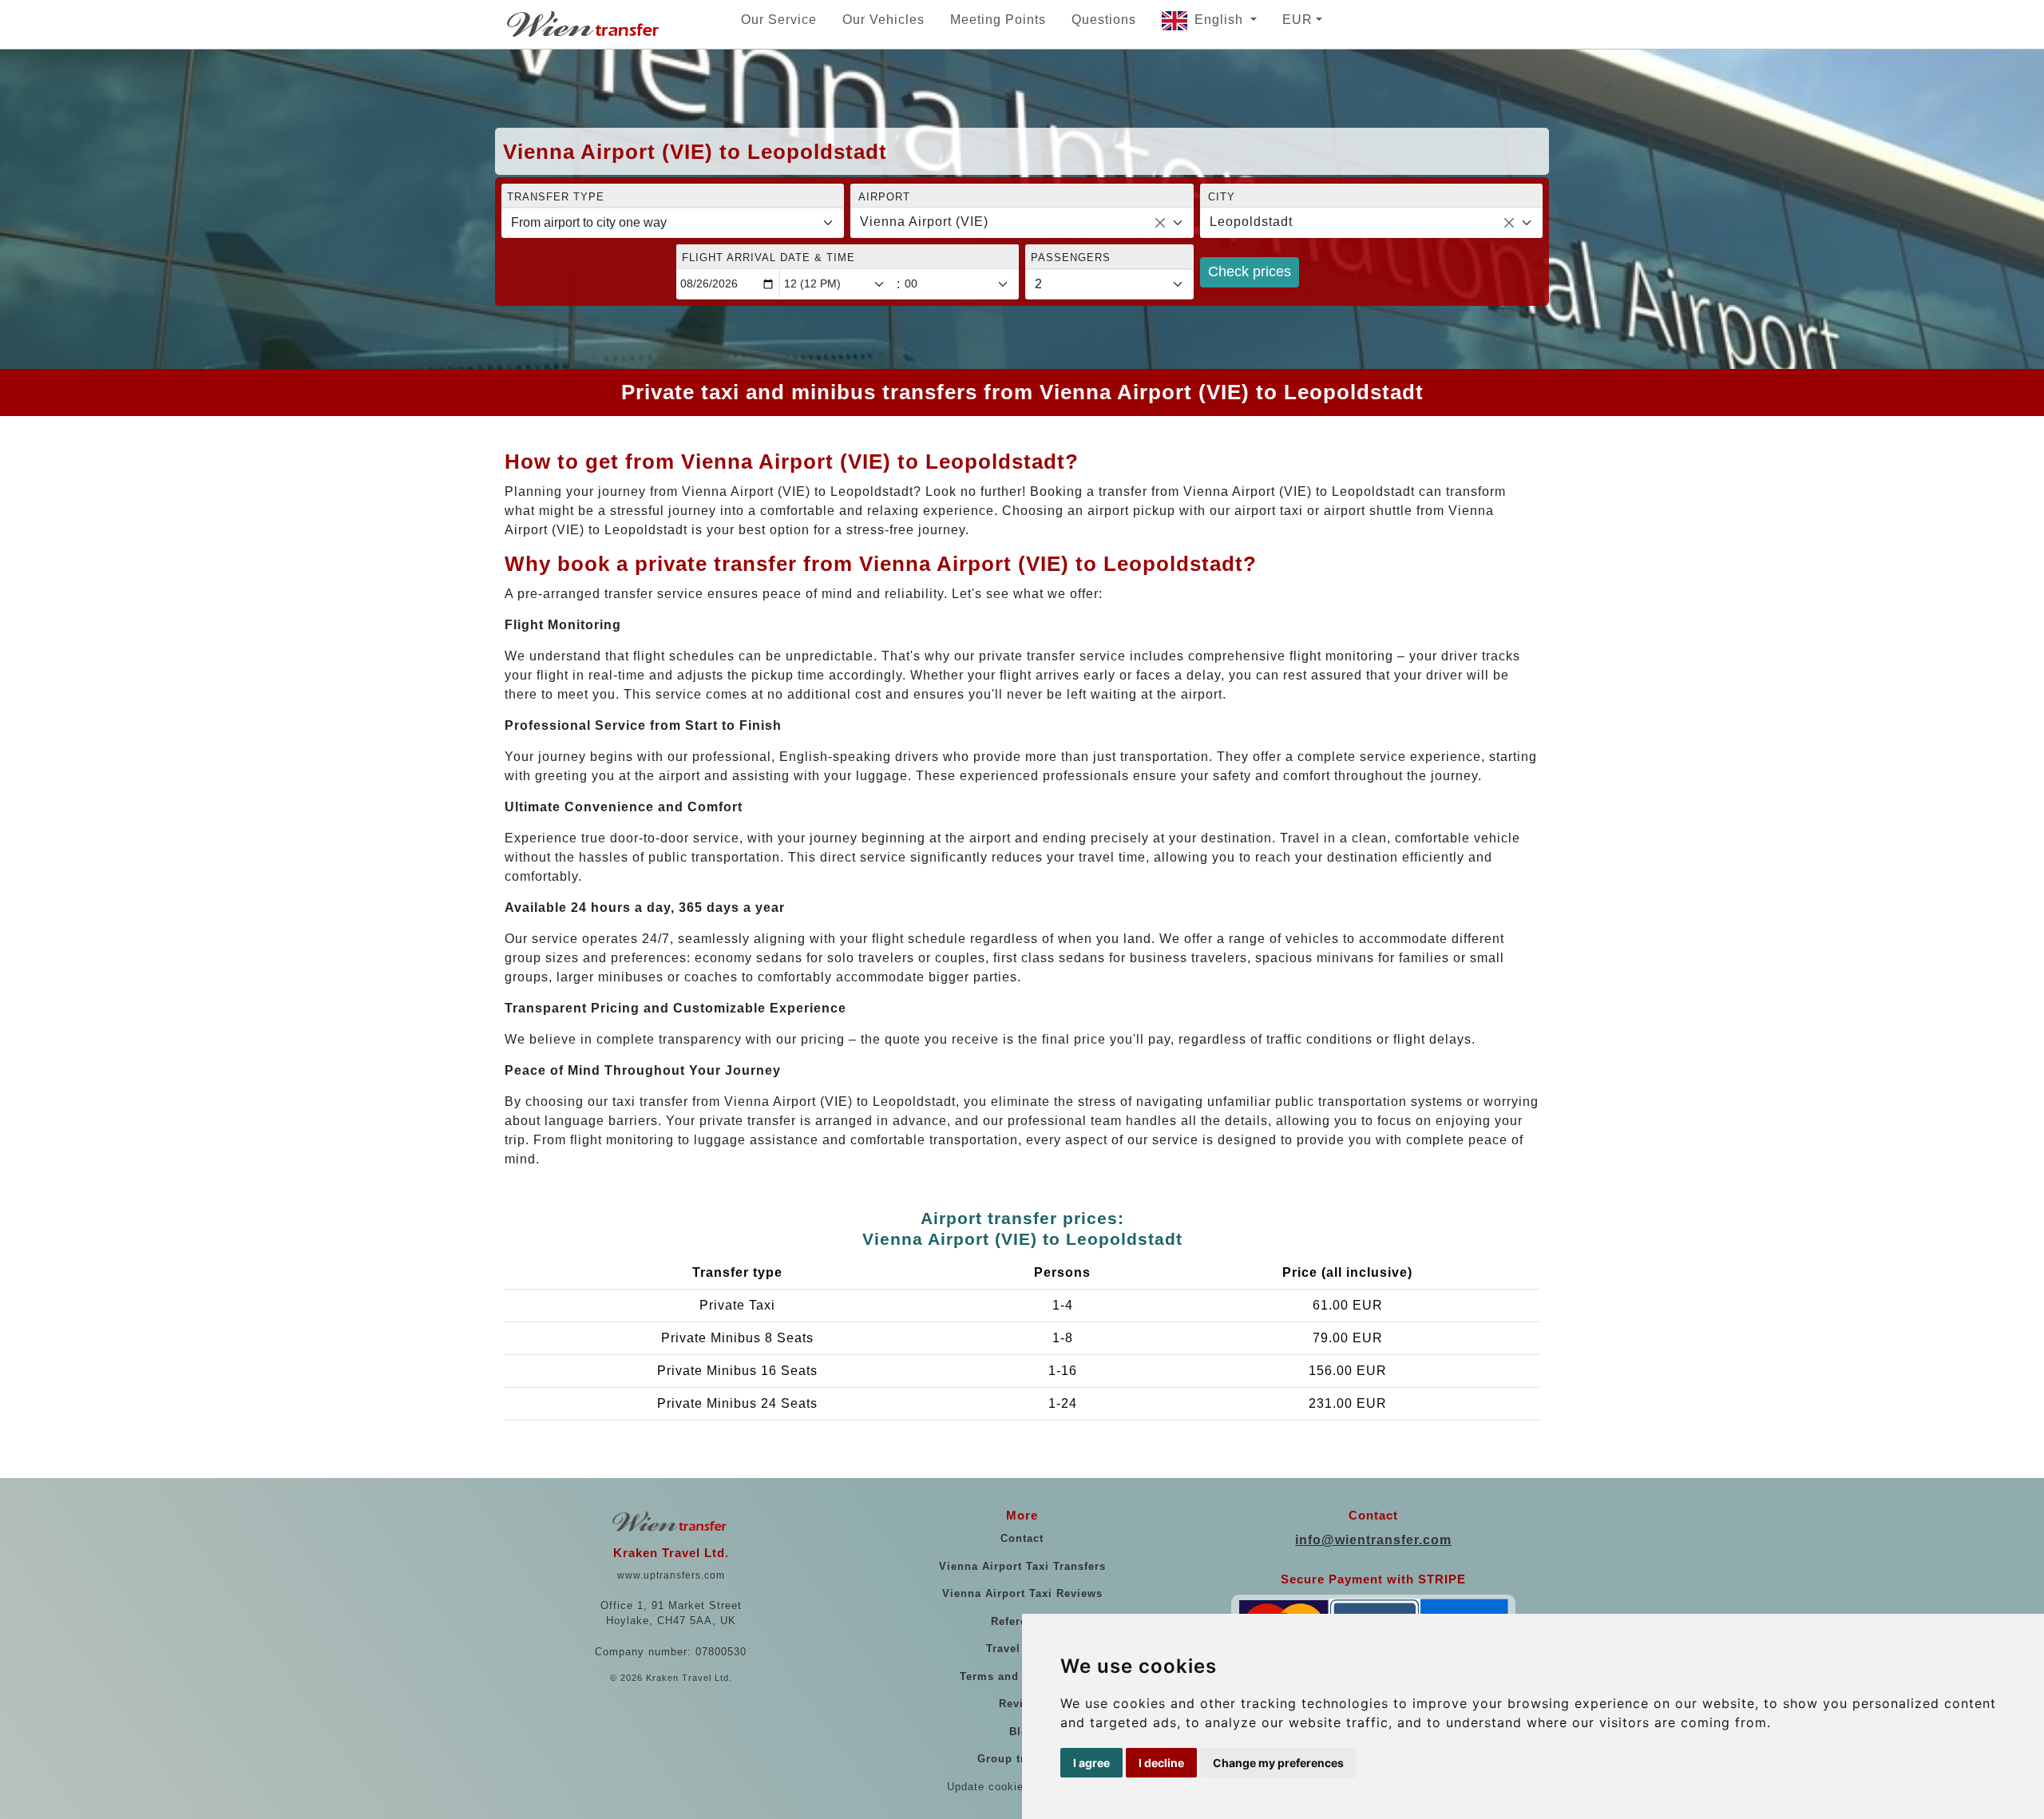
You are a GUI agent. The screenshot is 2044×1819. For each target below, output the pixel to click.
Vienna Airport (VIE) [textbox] (924, 222)
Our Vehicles (883, 20)
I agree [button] (1091, 1763)
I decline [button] (1161, 1763)
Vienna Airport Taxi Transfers (1022, 1566)
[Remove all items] (1160, 223)
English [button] (1221, 20)
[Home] (584, 24)
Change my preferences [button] (1278, 1763)
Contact (1022, 1538)
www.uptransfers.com (671, 1575)
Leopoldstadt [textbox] (1251, 222)
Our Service (779, 20)
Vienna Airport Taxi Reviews (1022, 1593)
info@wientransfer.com (1373, 1540)
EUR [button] (1297, 20)
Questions (1104, 20)
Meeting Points (998, 20)
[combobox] (1022, 223)
